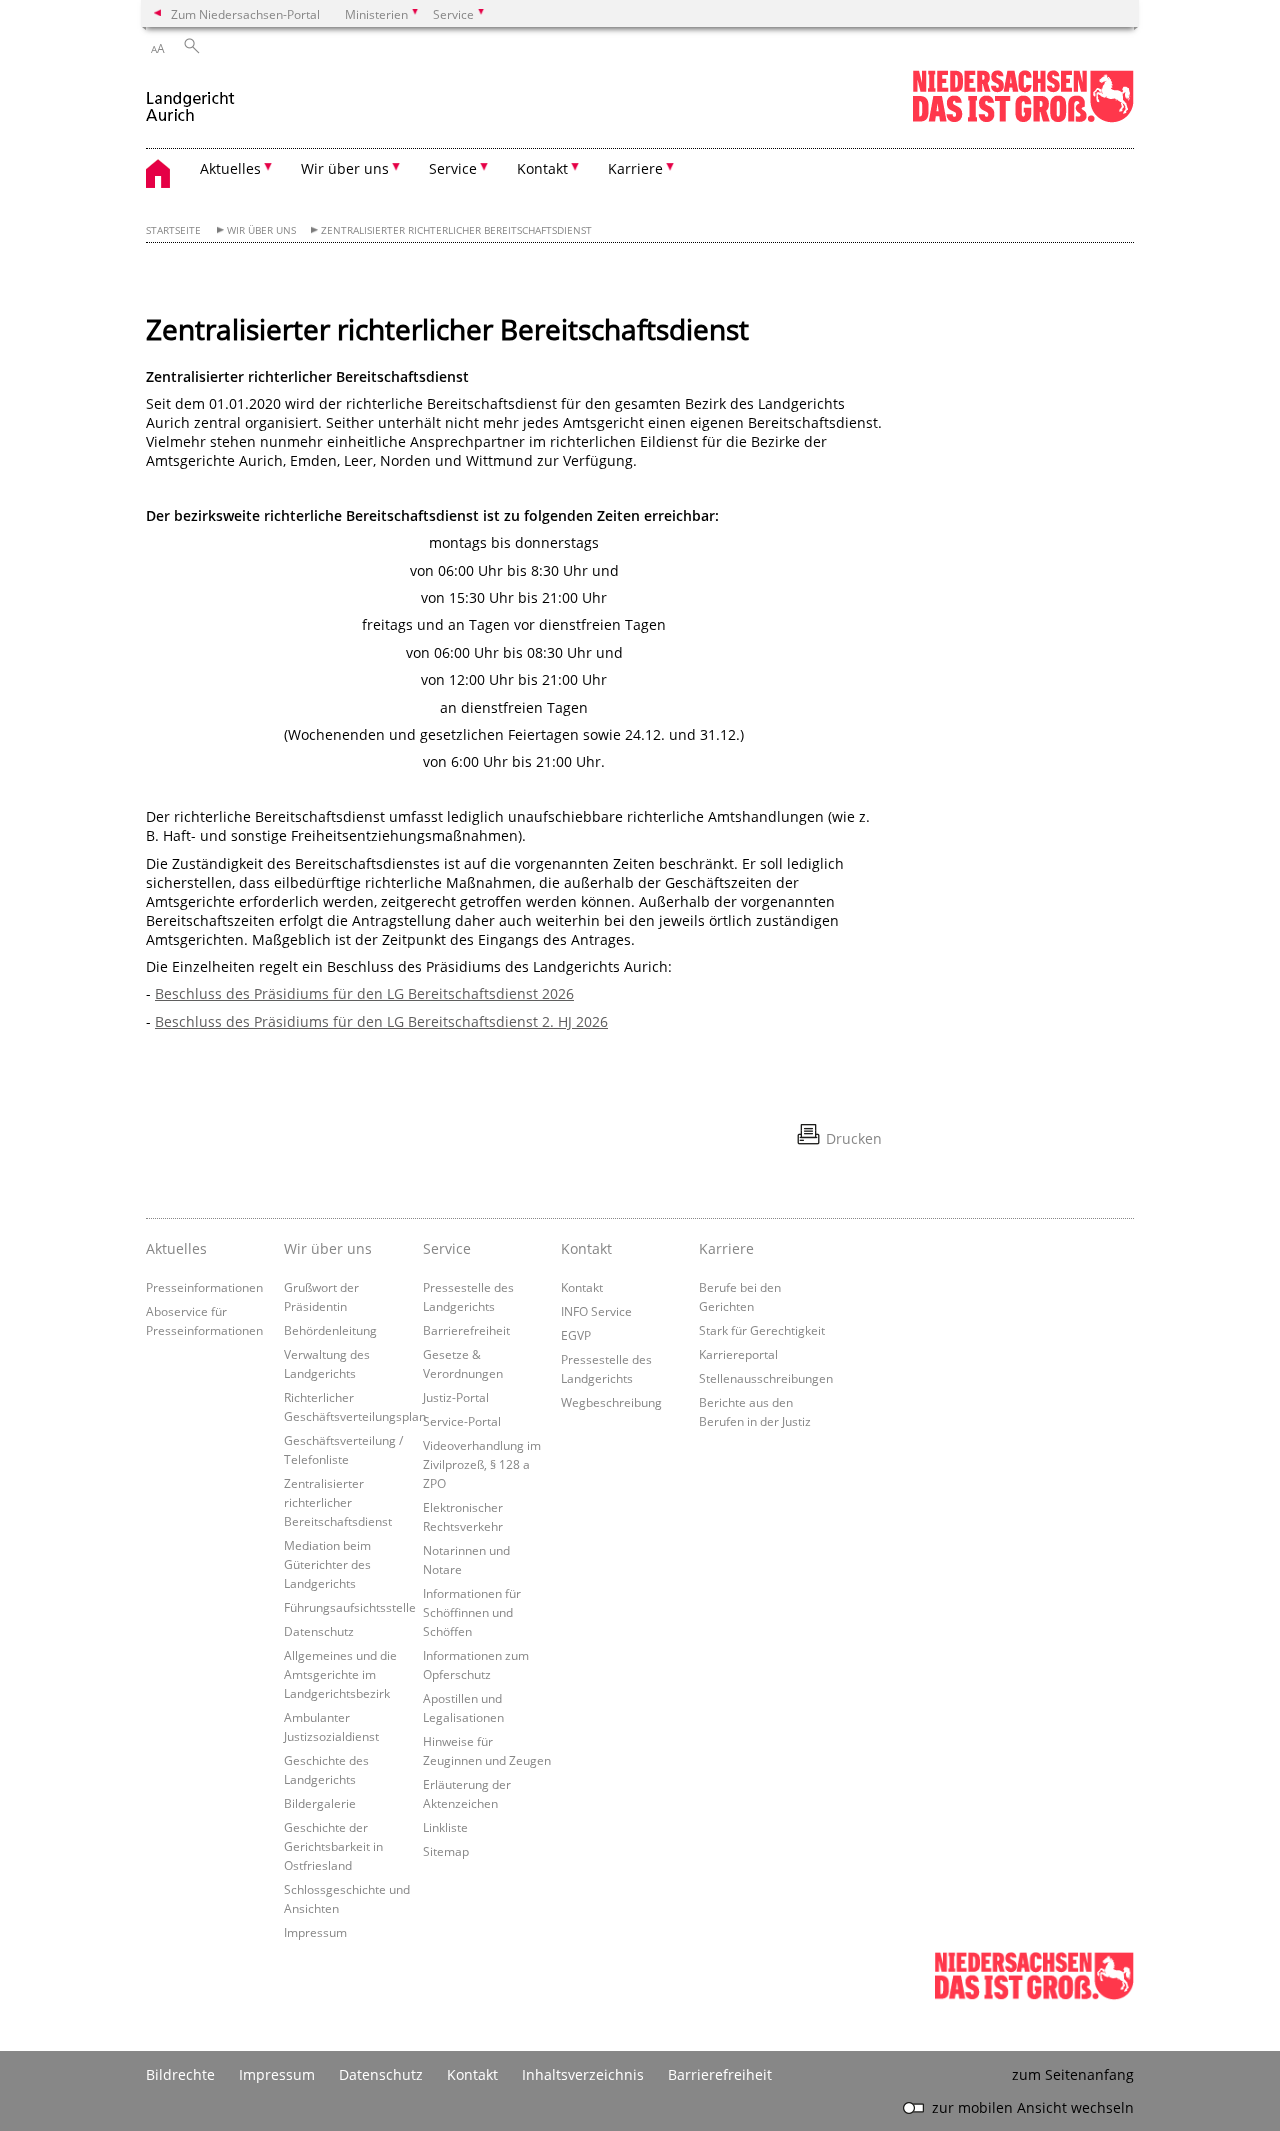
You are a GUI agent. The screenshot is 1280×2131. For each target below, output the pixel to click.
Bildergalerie (320, 1803)
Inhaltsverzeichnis (583, 2074)
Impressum (315, 1932)
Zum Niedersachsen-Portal (245, 14)
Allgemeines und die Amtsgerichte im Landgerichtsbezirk (340, 1674)
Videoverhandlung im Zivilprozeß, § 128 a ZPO (482, 1464)
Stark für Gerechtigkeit (762, 1330)
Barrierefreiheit (466, 1330)
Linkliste (445, 1827)
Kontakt (586, 1248)
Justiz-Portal (456, 1397)
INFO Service (596, 1311)
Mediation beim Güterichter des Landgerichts (327, 1564)
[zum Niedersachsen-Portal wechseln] (1023, 118)
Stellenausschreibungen (766, 1378)
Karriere (726, 1248)
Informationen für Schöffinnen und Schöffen (472, 1612)
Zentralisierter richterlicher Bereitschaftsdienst (456, 230)
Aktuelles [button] (230, 168)
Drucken (854, 1138)
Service (447, 1248)
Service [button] (453, 168)
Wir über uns (261, 230)
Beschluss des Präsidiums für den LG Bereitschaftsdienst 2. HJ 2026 (381, 1021)
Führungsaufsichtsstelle (350, 1607)
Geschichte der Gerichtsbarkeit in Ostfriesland (333, 1846)
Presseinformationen (204, 1287)
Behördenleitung (330, 1330)
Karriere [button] (635, 168)
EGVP (576, 1335)
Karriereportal (738, 1354)
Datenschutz (319, 1631)
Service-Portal (462, 1421)
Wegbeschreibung (611, 1402)
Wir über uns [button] (345, 168)
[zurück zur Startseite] (190, 98)
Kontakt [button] (542, 168)
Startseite (173, 230)
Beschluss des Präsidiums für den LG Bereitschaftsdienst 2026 (364, 993)
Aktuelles (176, 1248)
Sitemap (446, 1851)
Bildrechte (180, 2074)
